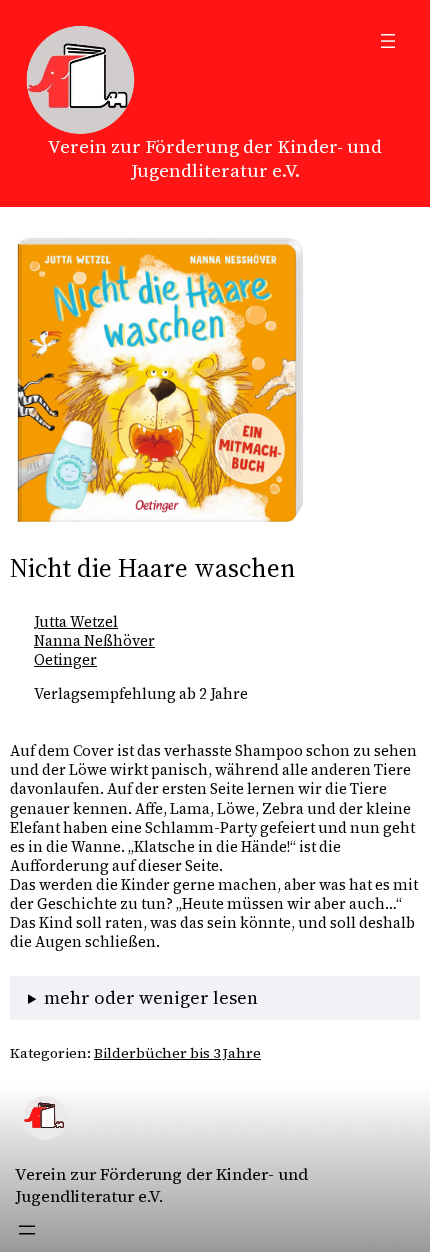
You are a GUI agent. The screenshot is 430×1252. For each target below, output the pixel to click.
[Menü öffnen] (388, 41)
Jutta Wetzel (76, 622)
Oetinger (65, 660)
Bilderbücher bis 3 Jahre (177, 1053)
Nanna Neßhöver (94, 641)
